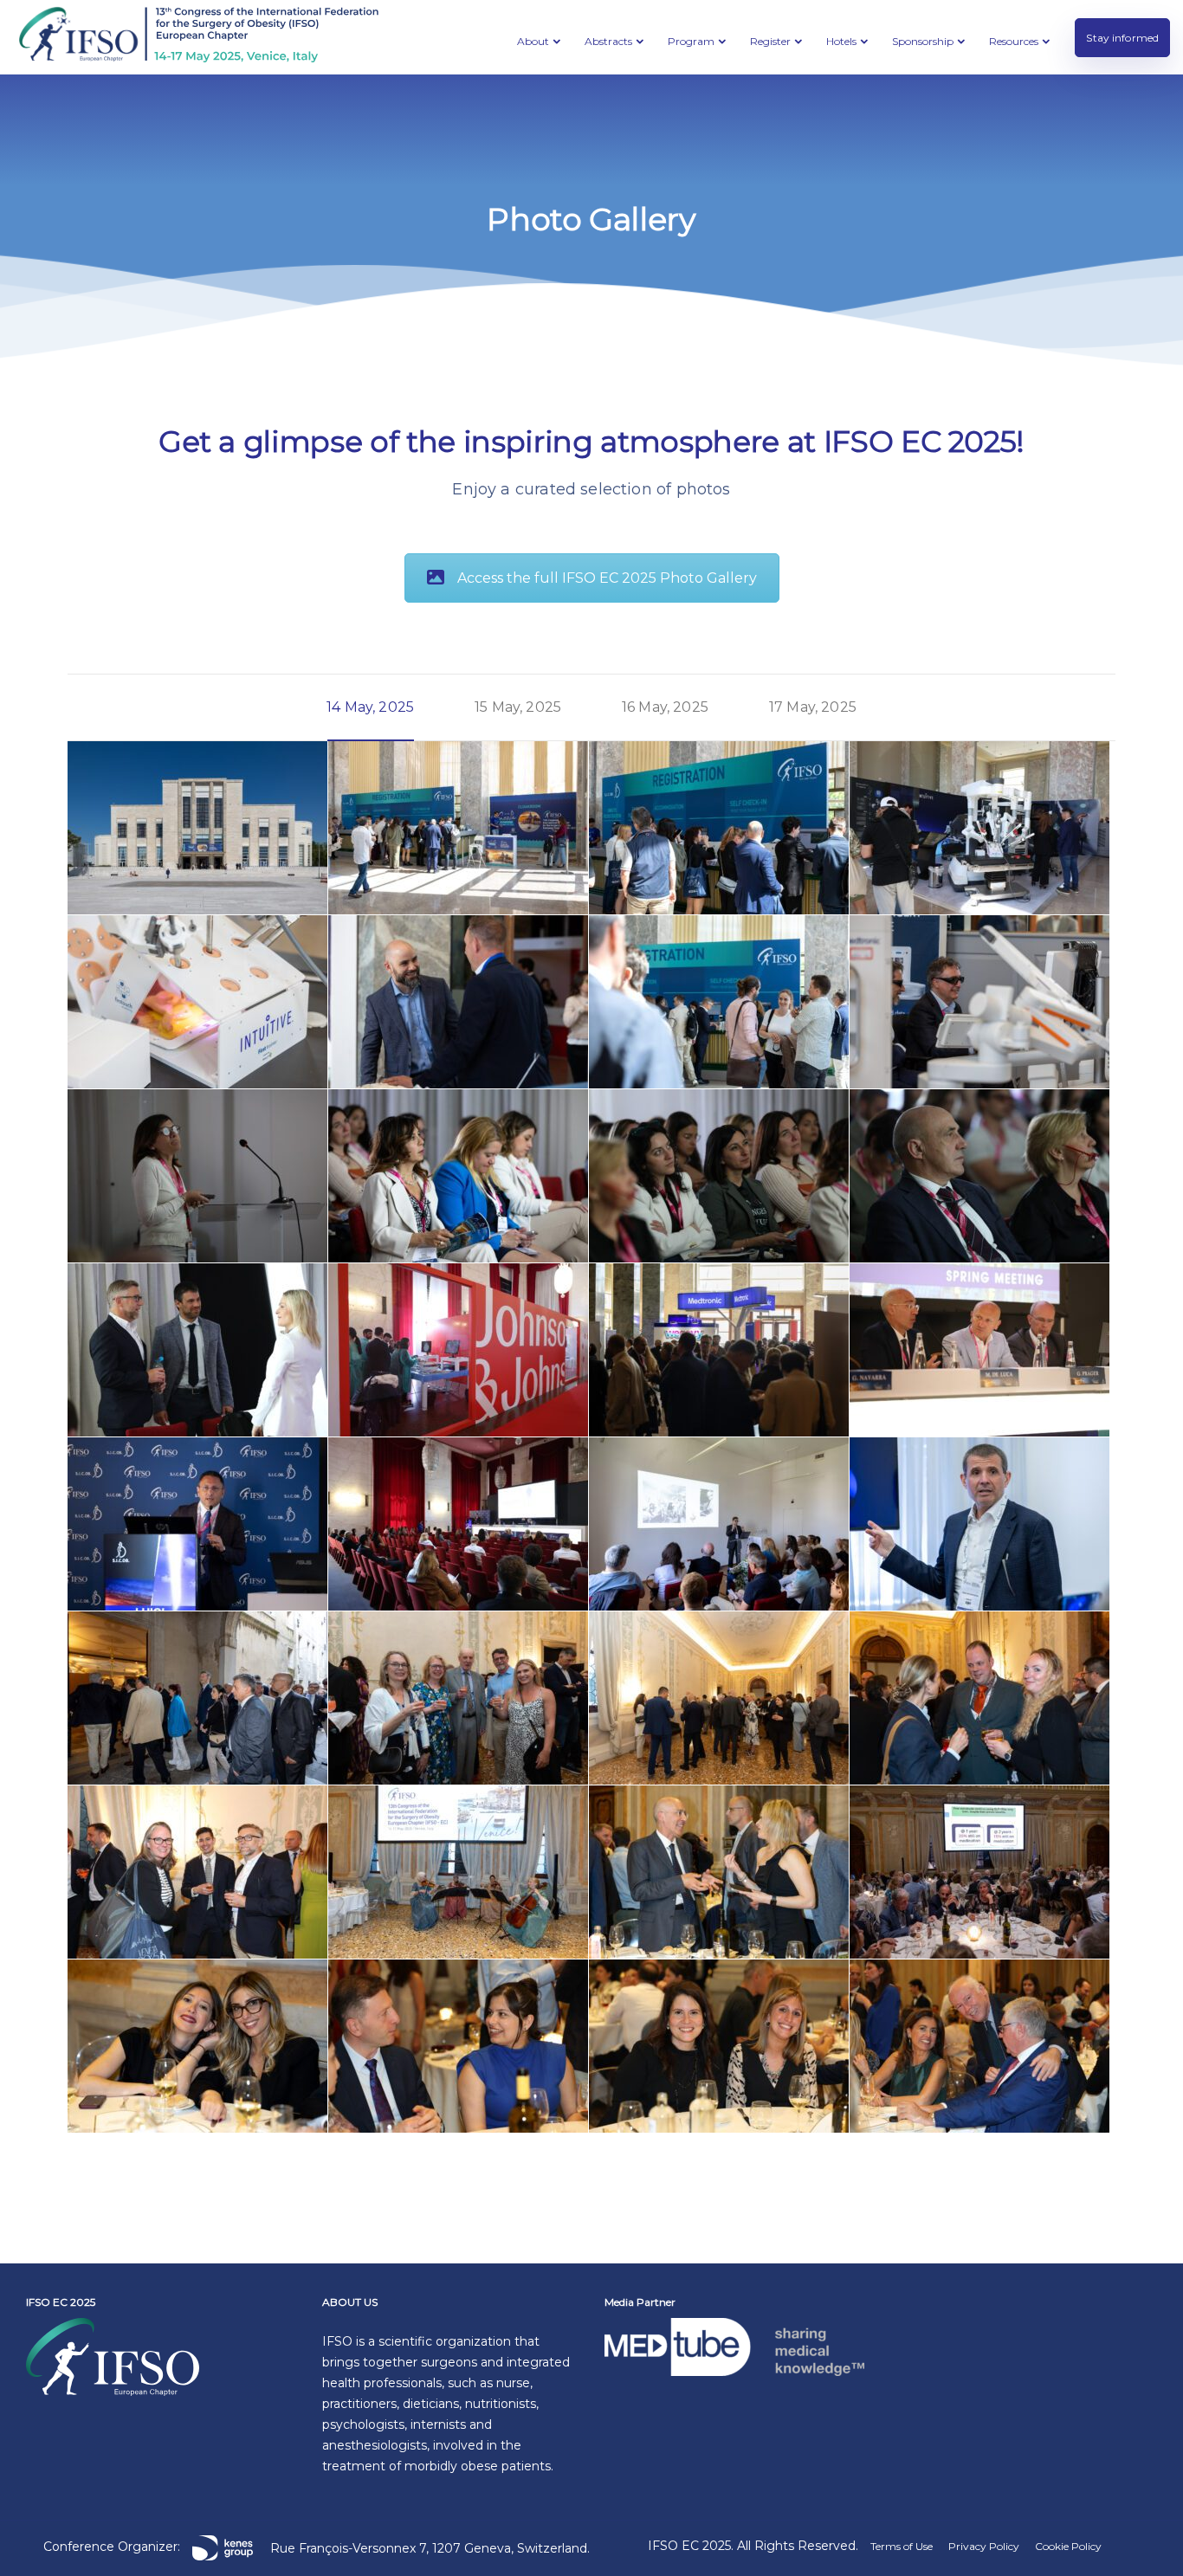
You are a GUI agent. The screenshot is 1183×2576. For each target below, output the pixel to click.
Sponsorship (923, 41)
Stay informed (1122, 38)
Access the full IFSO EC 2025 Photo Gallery (607, 578)
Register (770, 41)
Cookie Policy (1068, 2546)
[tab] (370, 707)
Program (691, 41)
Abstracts (608, 41)
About (533, 41)
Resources (1014, 41)
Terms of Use (902, 2546)
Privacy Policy (984, 2546)
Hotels (841, 41)
